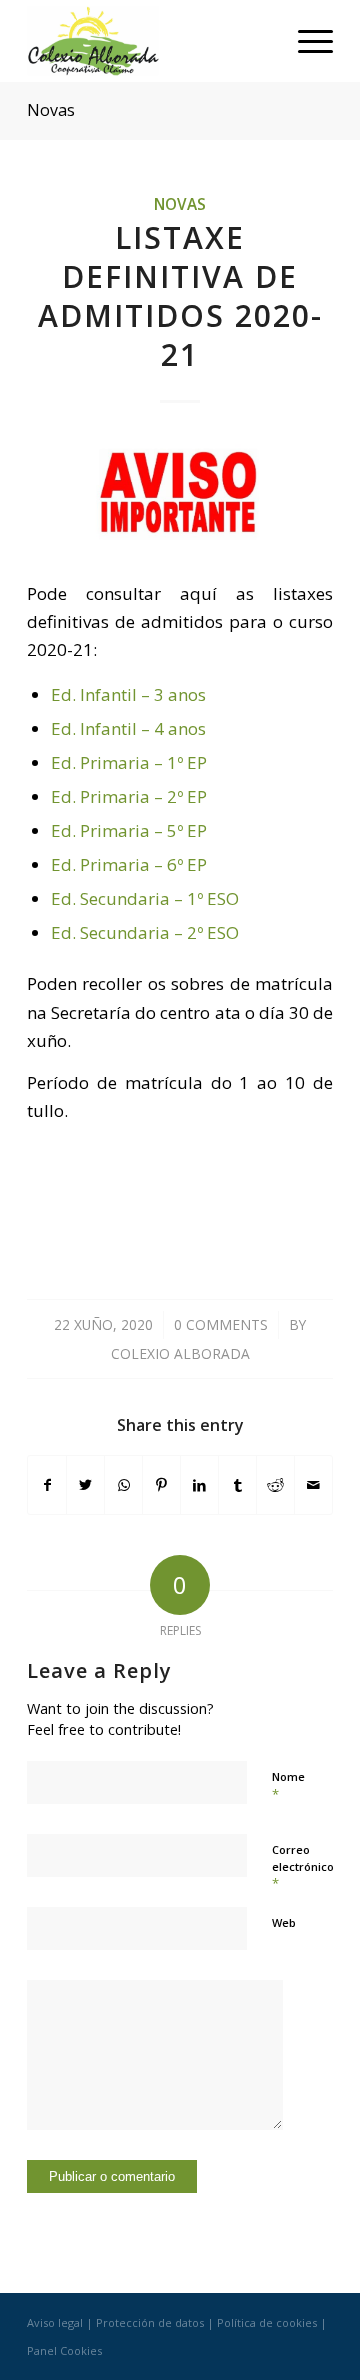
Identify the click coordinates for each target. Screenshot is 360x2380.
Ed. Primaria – (109, 796)
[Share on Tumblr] (237, 1485)
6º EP (187, 864)
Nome (288, 1786)
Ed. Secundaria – (119, 898)
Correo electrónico (303, 1867)
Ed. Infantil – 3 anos (128, 694)
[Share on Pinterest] (161, 1485)
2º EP (187, 796)
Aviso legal (55, 2322)
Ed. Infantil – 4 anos (128, 728)
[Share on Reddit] (275, 1485)
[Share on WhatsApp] (123, 1485)
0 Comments (221, 1324)
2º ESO (213, 932)
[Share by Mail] (313, 1485)
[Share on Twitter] (85, 1485)
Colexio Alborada (180, 1353)
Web (284, 1922)
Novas (51, 110)
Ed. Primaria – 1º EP (129, 762)
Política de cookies (267, 2322)
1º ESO (213, 898)
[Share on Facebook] (47, 1485)
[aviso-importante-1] (180, 497)
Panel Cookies (64, 2350)
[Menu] (305, 41)
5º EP (187, 830)
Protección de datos (150, 2322)
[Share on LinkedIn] (199, 1485)
